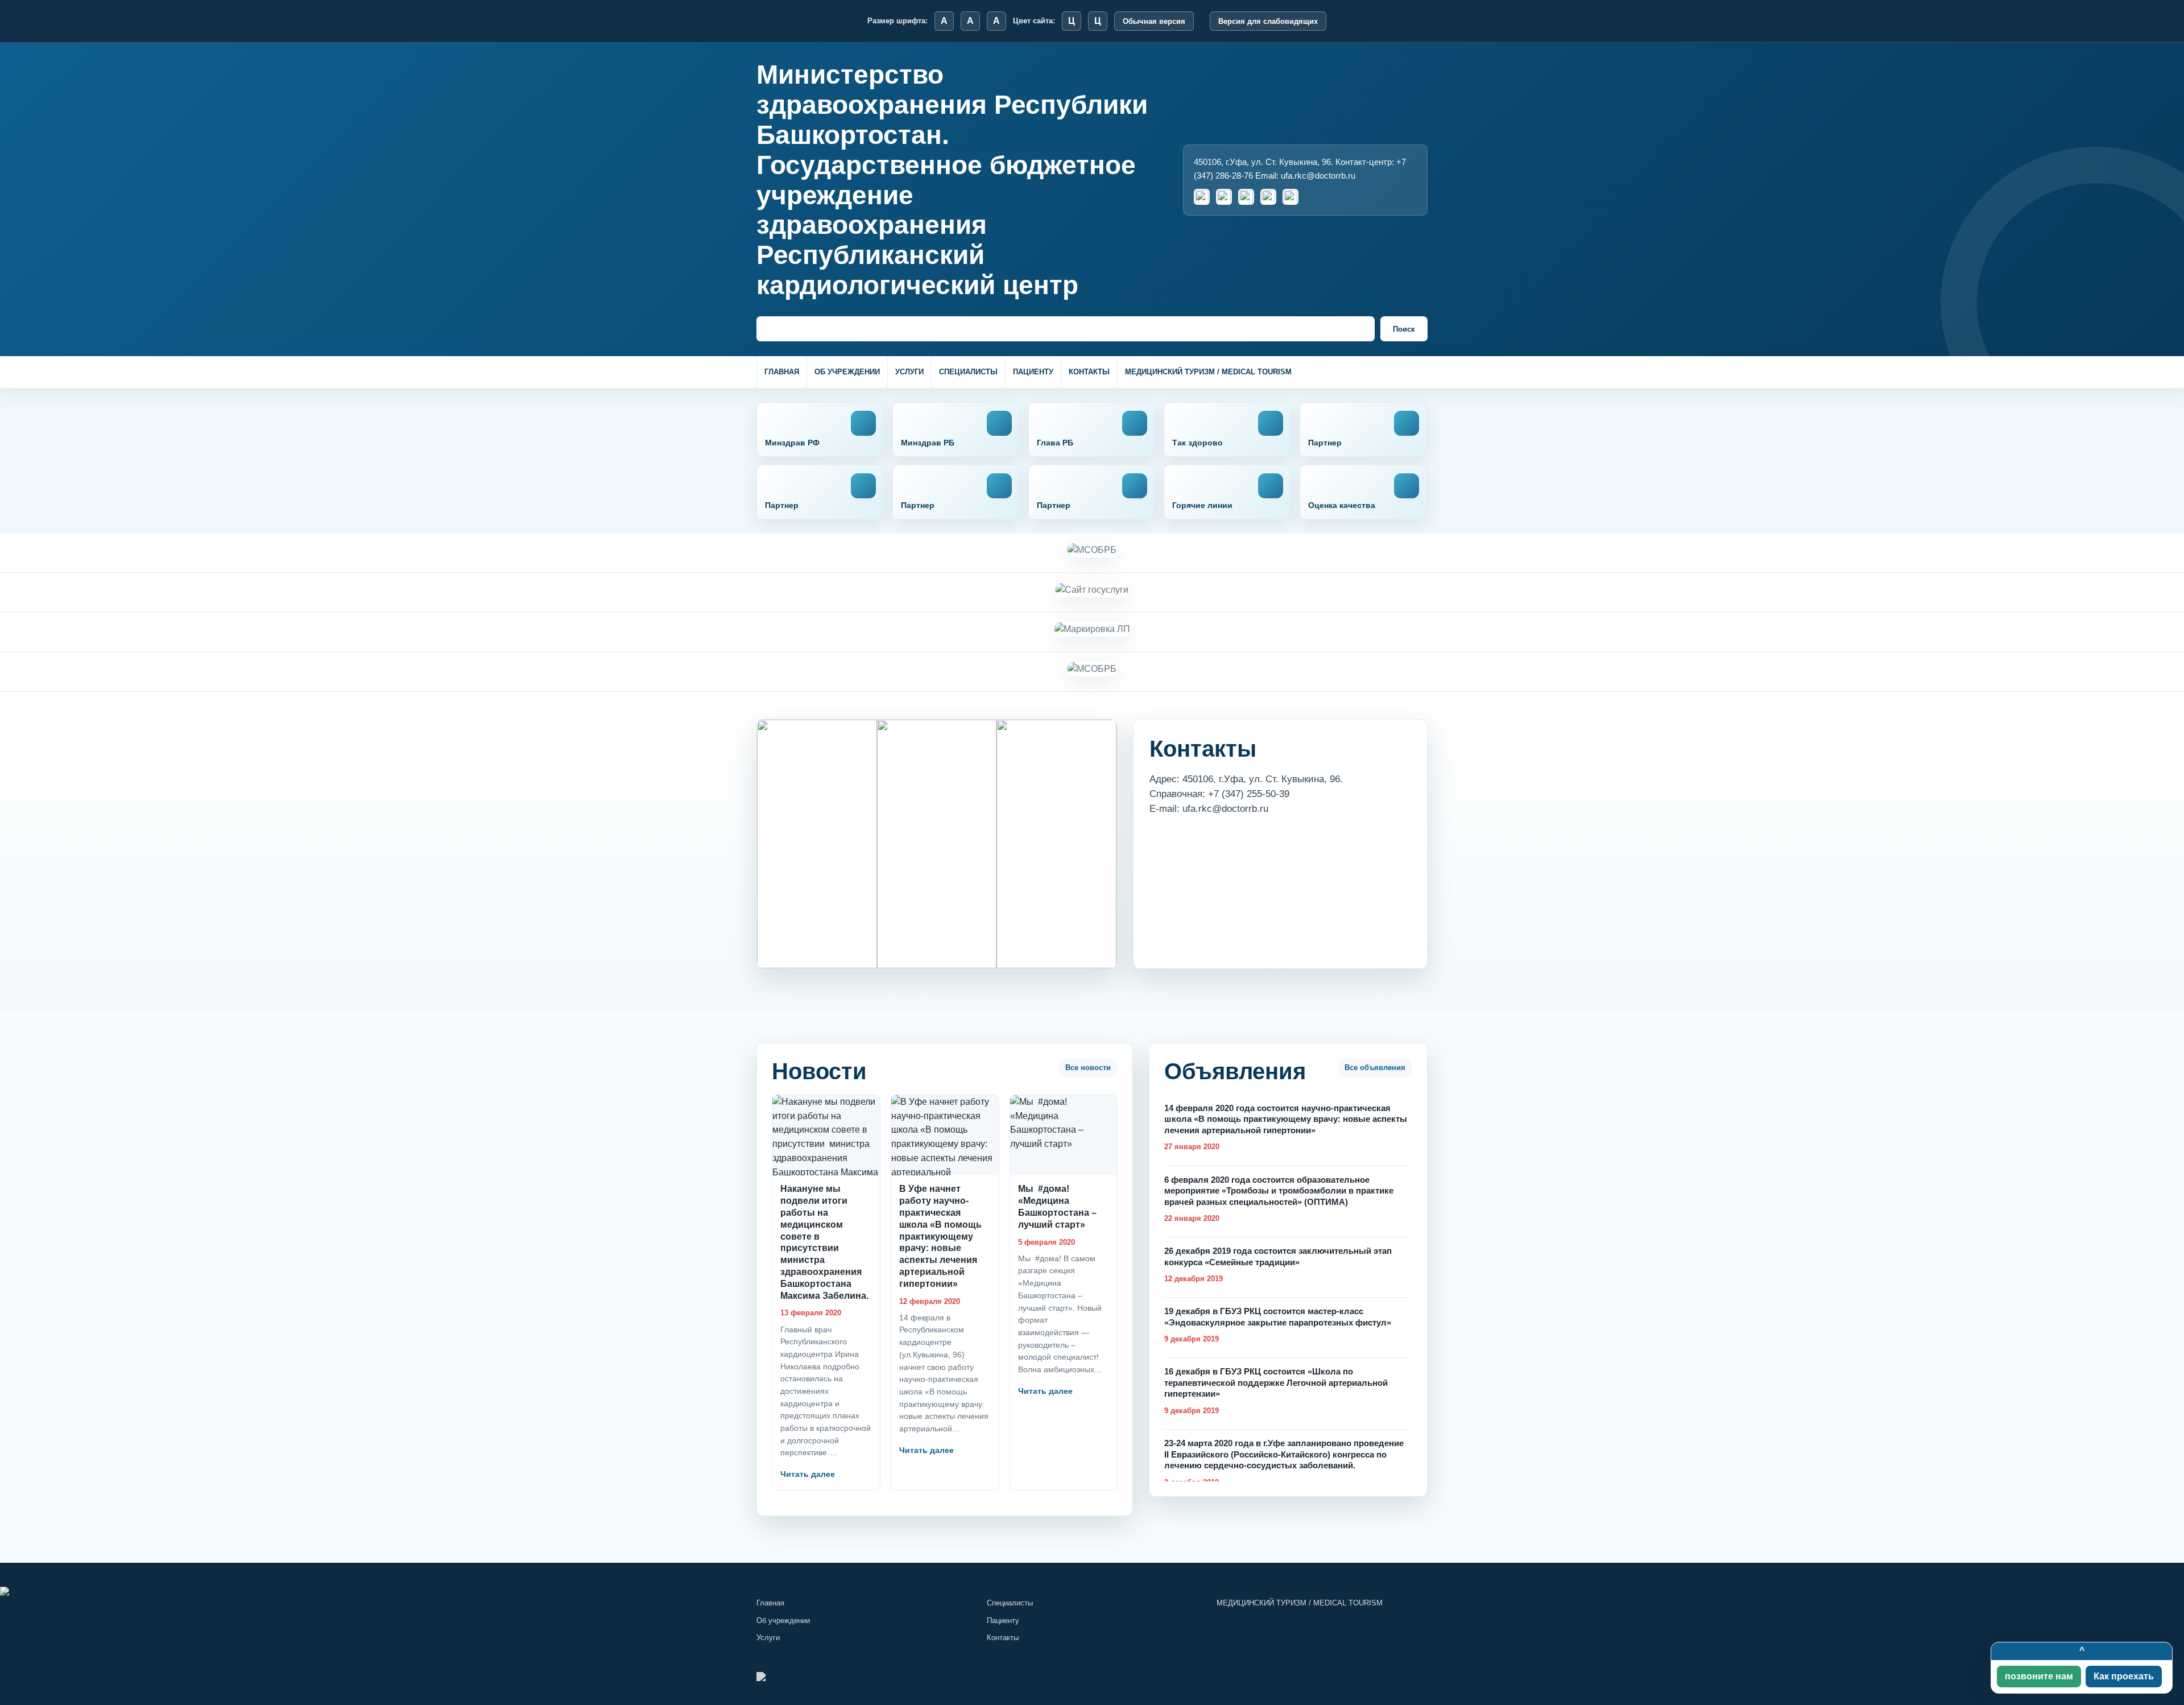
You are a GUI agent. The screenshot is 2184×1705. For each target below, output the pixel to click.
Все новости (1088, 1068)
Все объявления (1375, 1068)
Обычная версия (1154, 21)
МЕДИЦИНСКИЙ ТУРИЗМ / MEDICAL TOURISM (1208, 372)
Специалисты (968, 372)
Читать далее (808, 1474)
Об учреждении (847, 372)
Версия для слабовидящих (1268, 21)
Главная (782, 372)
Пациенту (1033, 372)
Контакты (1089, 372)
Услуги (909, 372)
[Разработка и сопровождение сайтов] (1092, 1591)
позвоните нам (2039, 1676)
